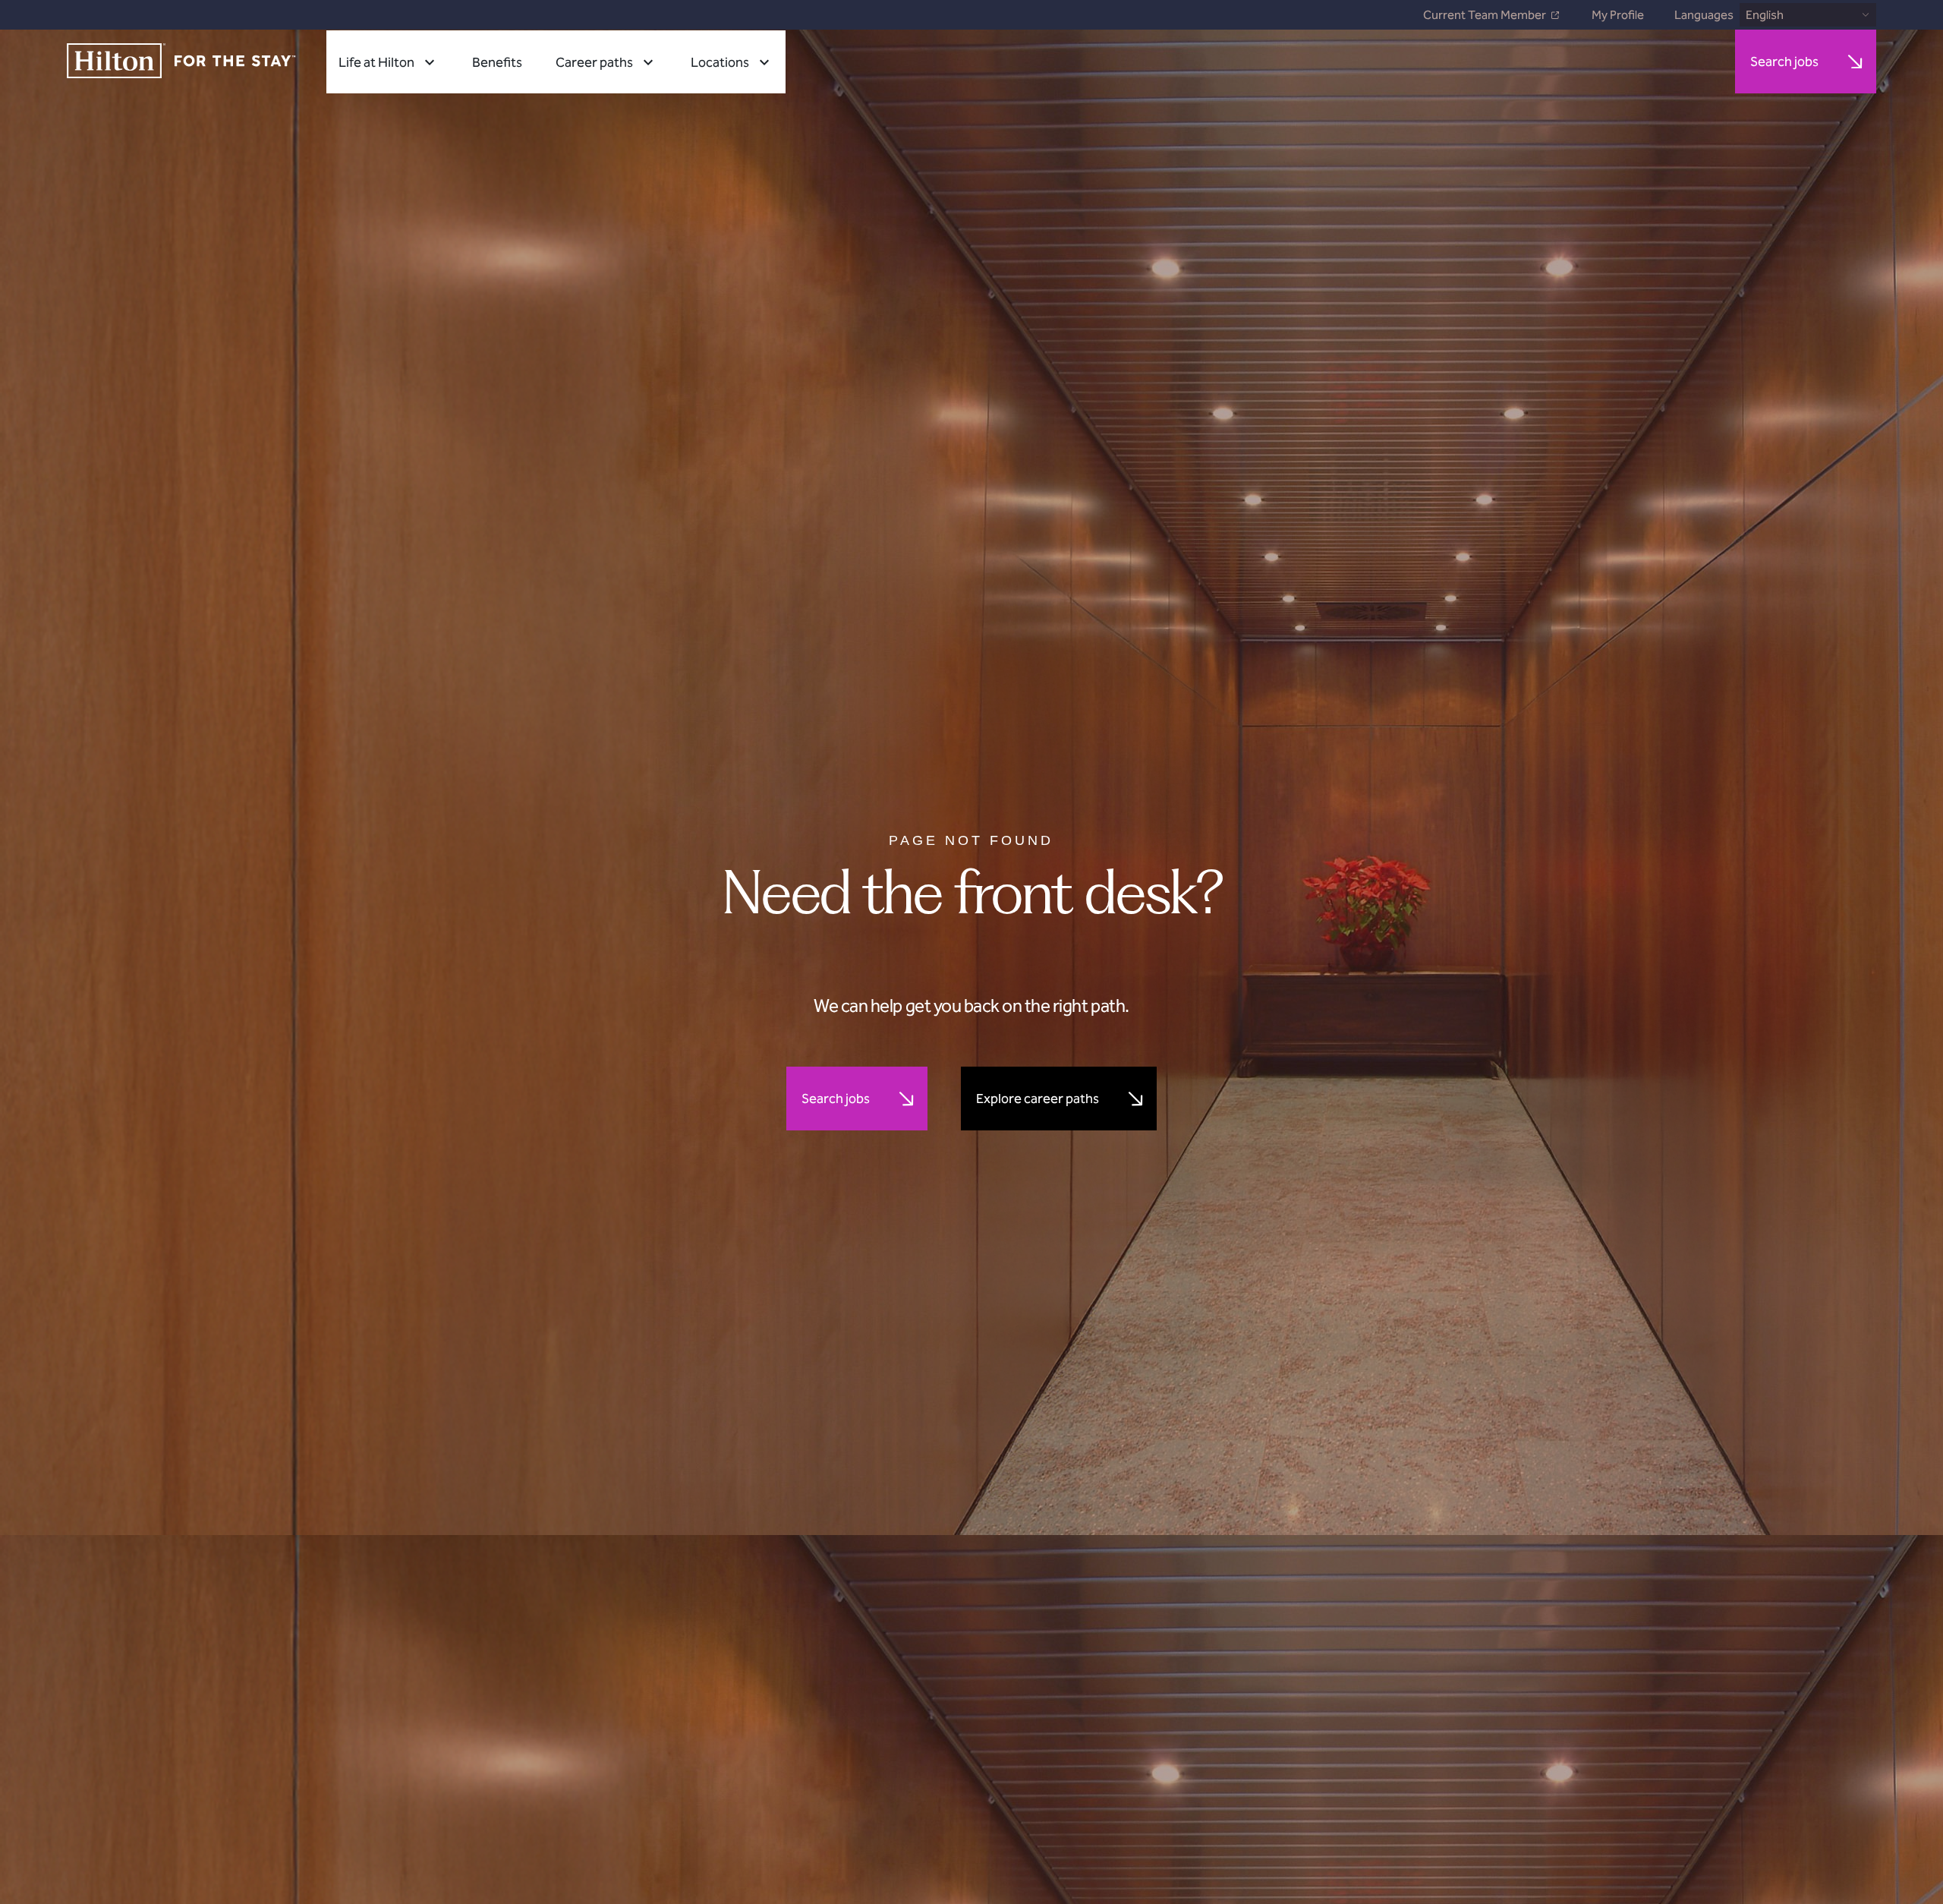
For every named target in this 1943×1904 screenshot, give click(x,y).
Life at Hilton (376, 62)
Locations (720, 62)
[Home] (181, 62)
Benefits (497, 62)
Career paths (594, 62)
